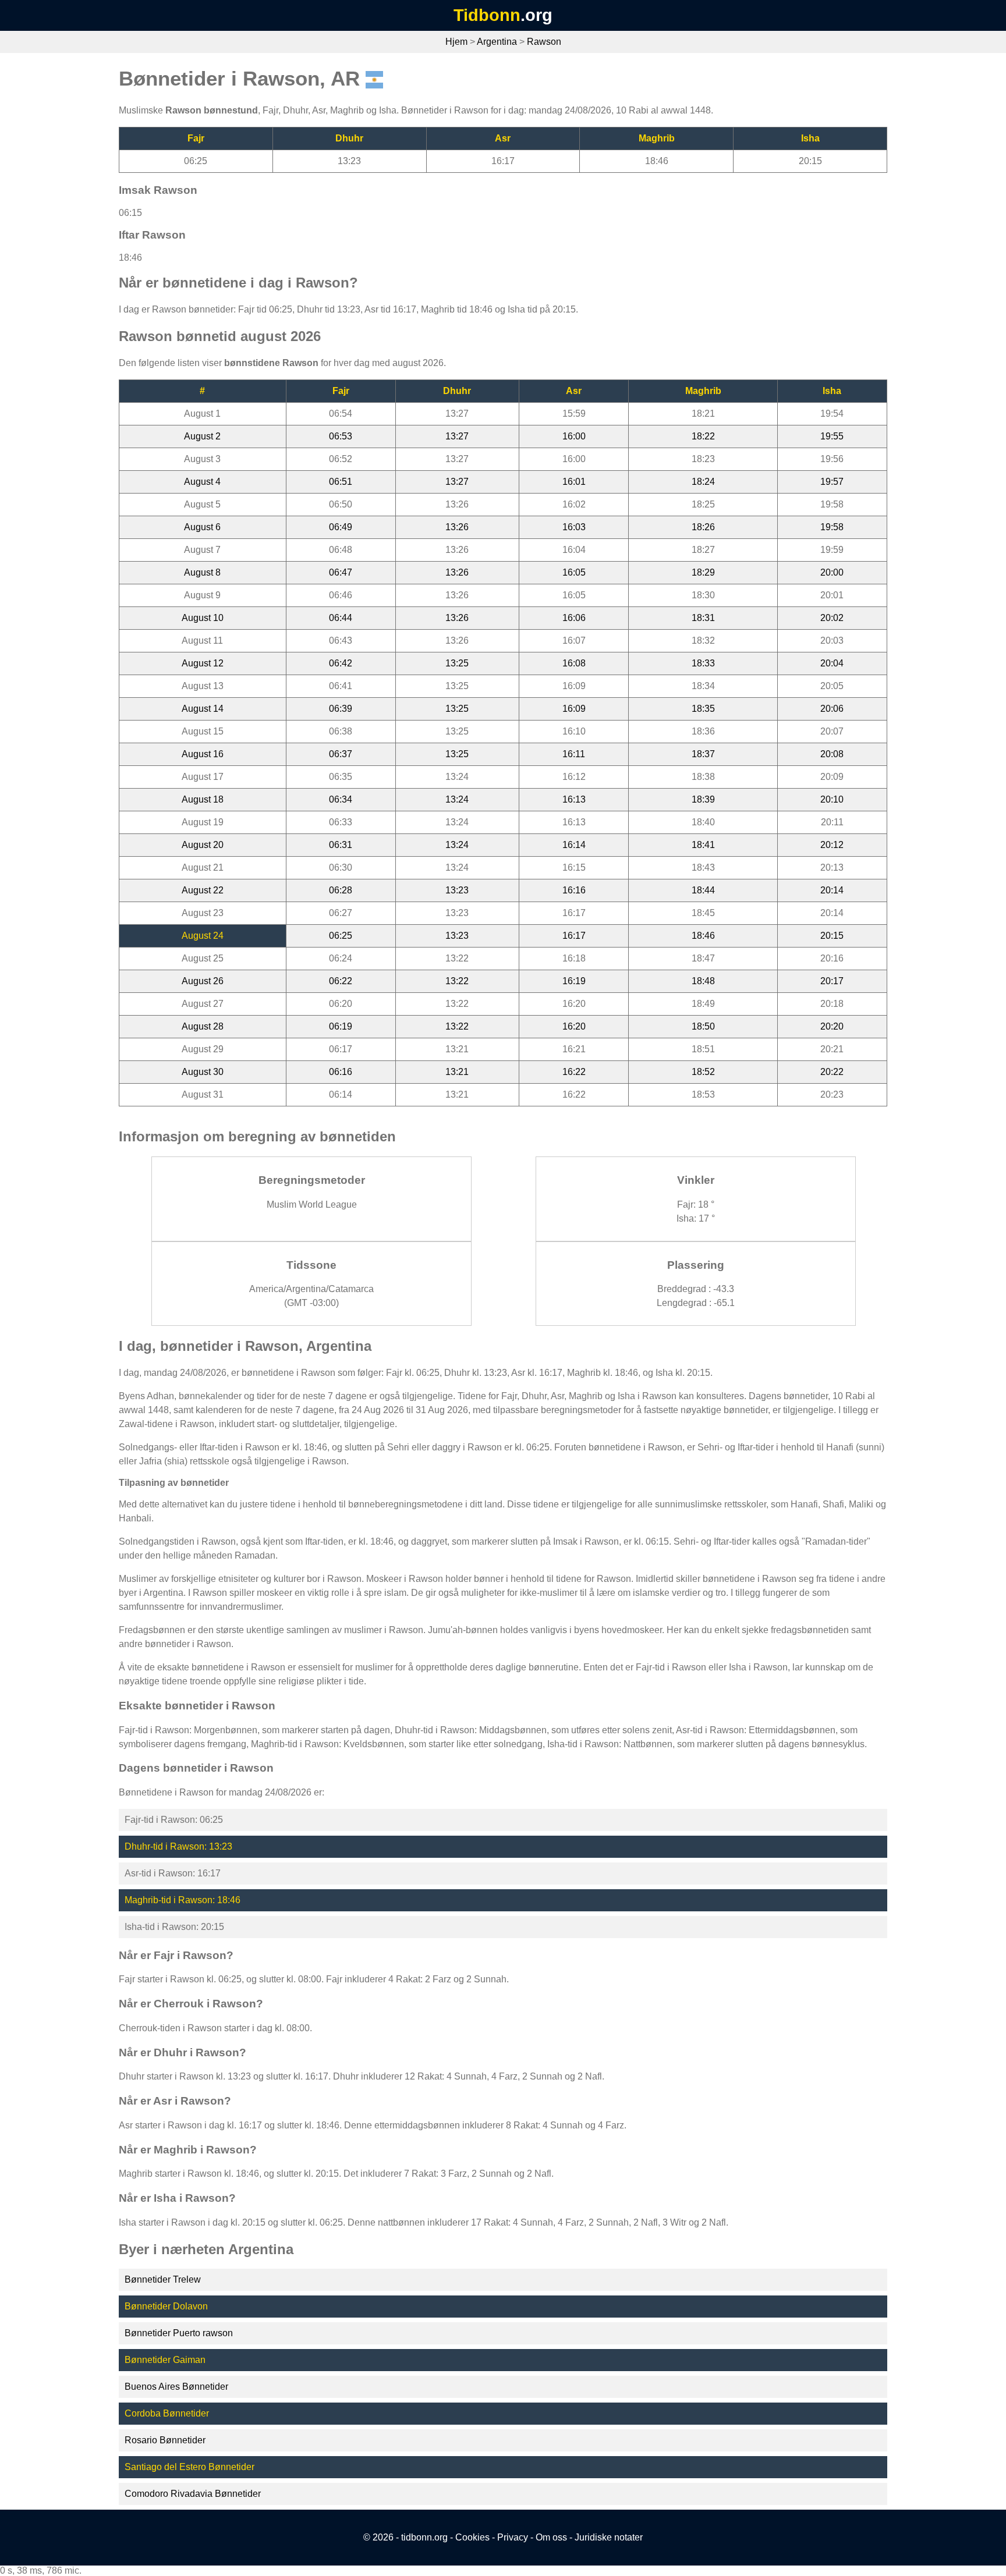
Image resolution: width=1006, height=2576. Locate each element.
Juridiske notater (609, 2537)
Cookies (472, 2537)
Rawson (544, 42)
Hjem (456, 42)
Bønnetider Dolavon (166, 2306)
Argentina (497, 42)
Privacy (513, 2537)
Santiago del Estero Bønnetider (189, 2467)
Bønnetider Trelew (163, 2279)
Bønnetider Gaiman (165, 2360)
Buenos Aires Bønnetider (176, 2387)
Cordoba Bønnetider (167, 2413)
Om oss (551, 2537)
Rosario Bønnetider (165, 2440)
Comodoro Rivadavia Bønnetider (193, 2494)
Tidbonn (487, 15)
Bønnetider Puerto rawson (179, 2333)
